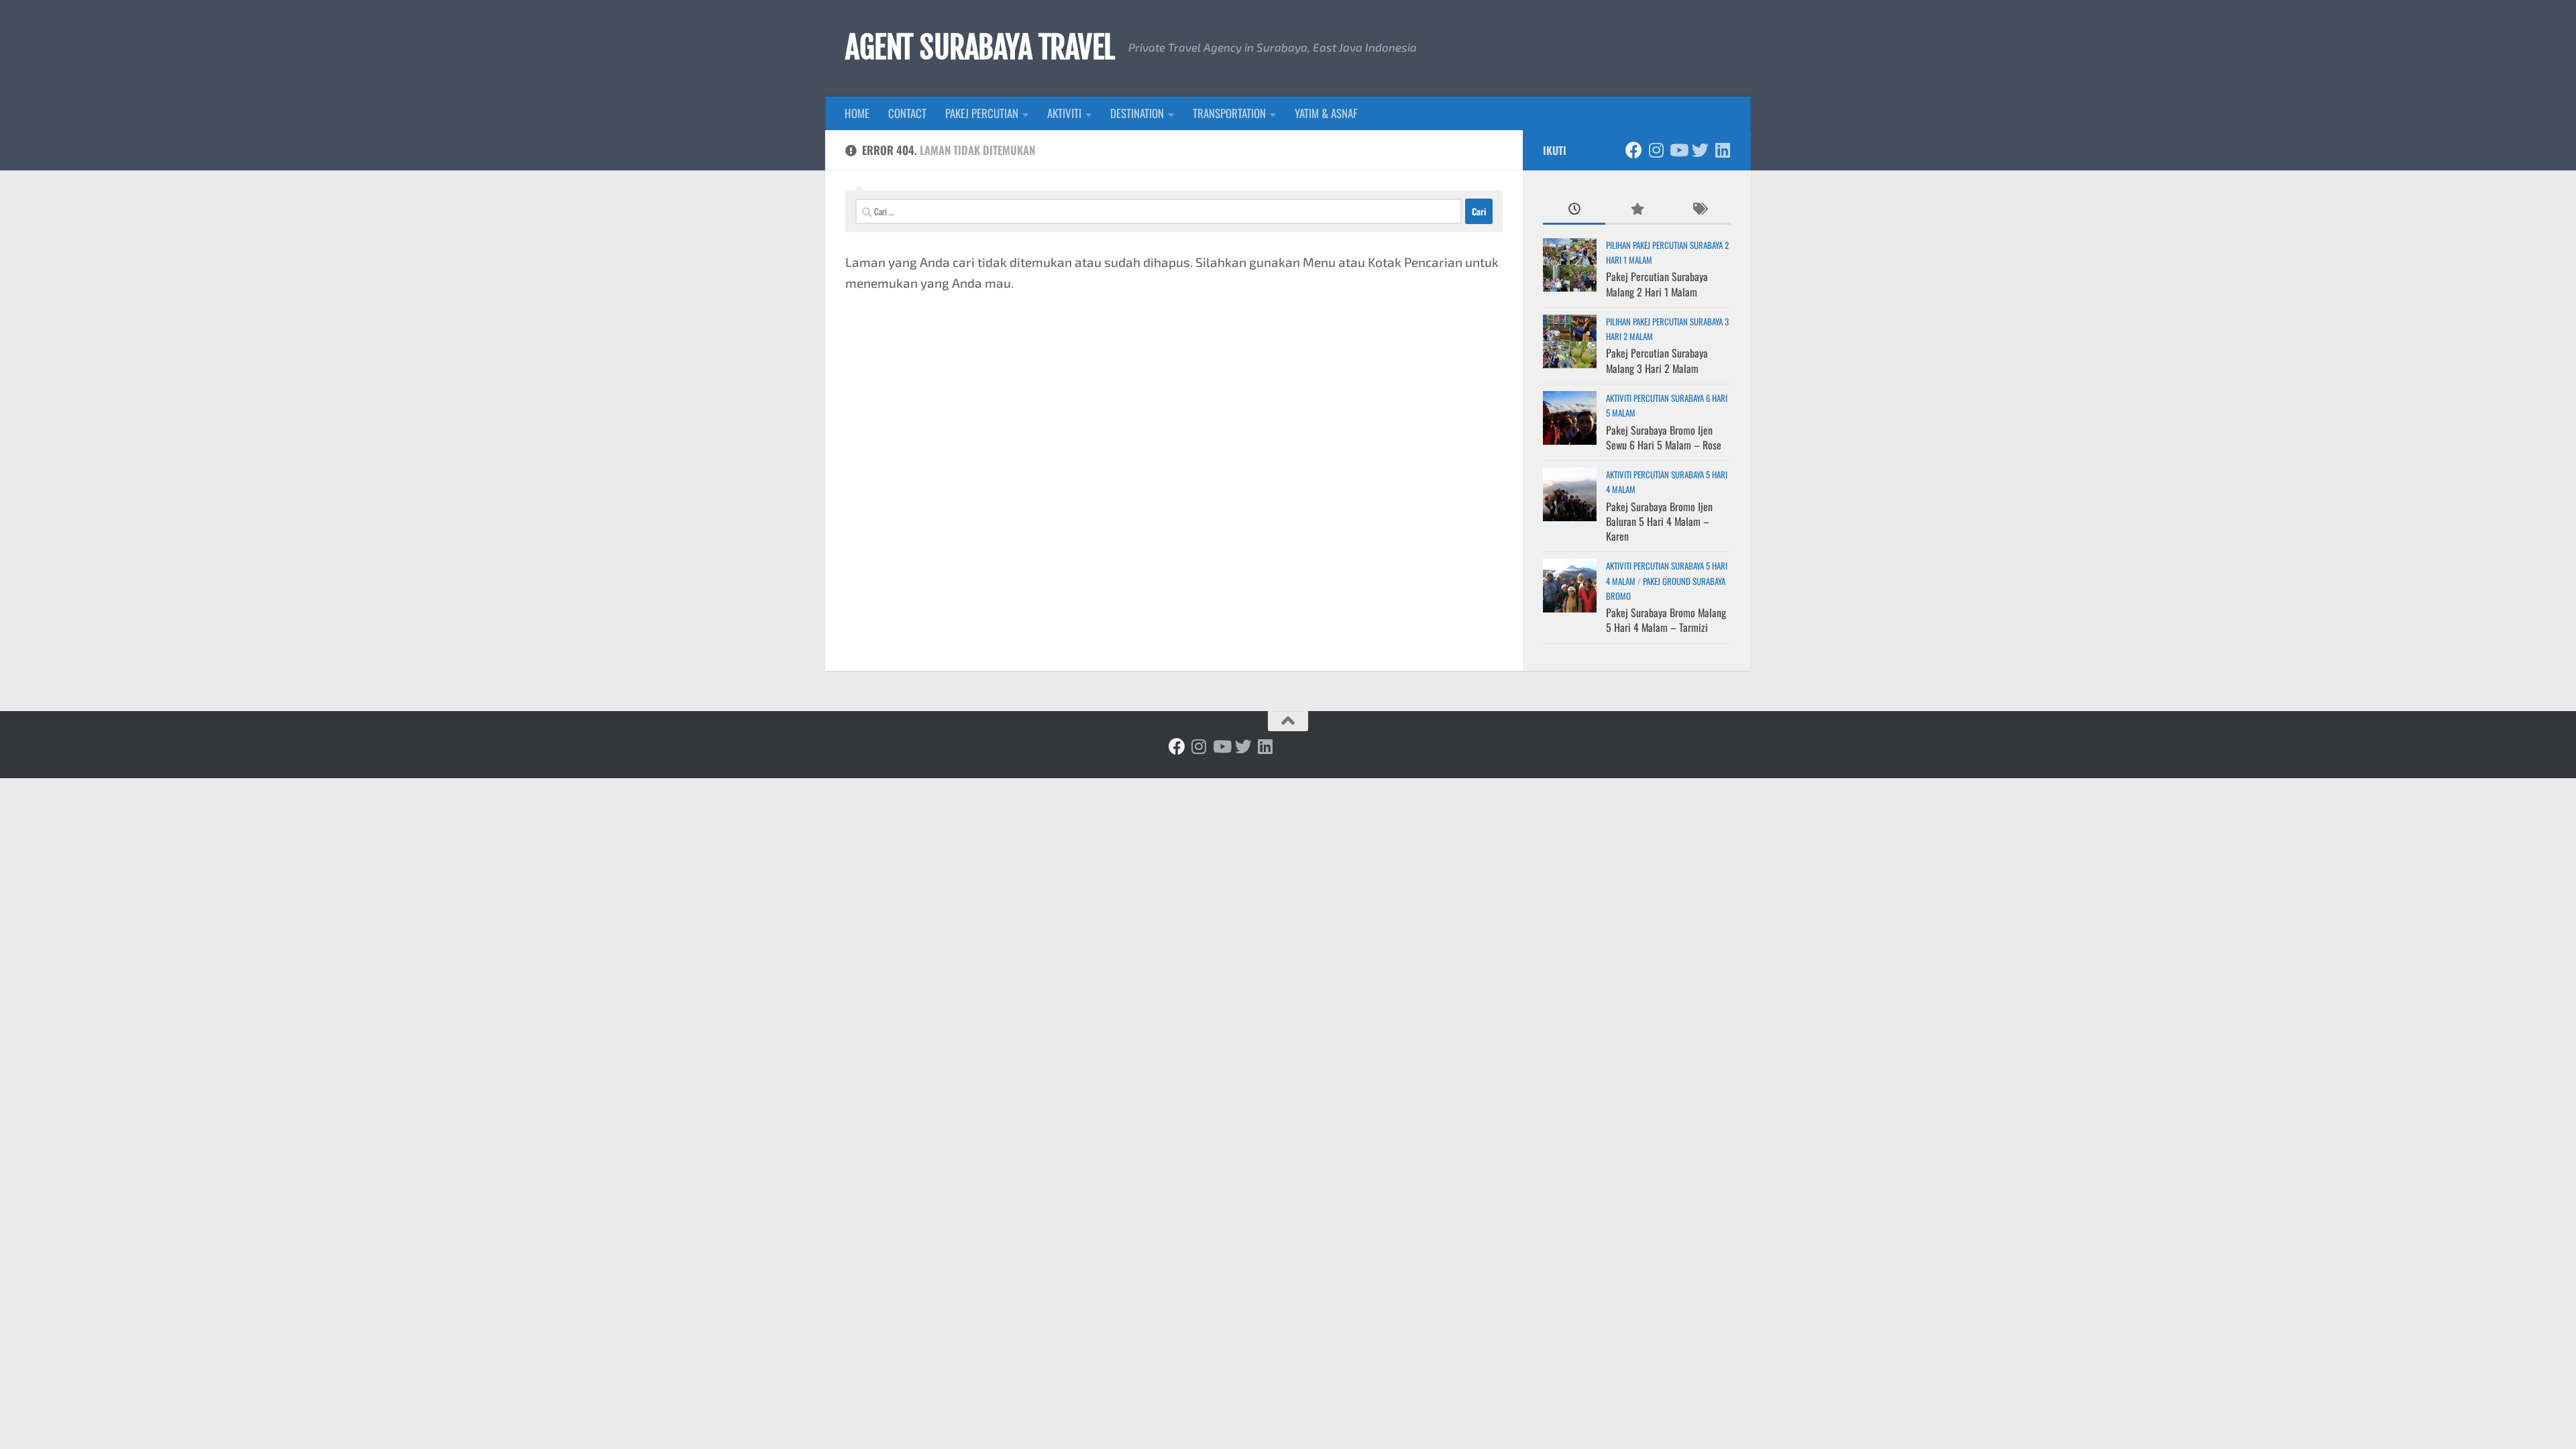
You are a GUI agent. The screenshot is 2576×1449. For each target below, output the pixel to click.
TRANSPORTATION (1229, 113)
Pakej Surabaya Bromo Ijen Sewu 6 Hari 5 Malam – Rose (1664, 437)
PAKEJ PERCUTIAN (982, 113)
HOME (857, 113)
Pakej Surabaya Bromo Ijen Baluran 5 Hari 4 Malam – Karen (1659, 522)
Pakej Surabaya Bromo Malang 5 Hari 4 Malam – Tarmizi (1666, 620)
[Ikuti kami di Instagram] (1656, 150)
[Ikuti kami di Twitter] (1700, 150)
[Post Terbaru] (1574, 209)
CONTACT (907, 113)
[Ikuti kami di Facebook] (1634, 150)
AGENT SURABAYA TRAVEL (980, 48)
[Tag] (1700, 209)
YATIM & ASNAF (1326, 113)
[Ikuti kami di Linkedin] (1722, 150)
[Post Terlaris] (1636, 209)
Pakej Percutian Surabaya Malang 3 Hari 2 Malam (1657, 360)
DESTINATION (1137, 113)
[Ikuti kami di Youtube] (1678, 150)
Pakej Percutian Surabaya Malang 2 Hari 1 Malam (1657, 284)
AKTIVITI (1064, 113)
